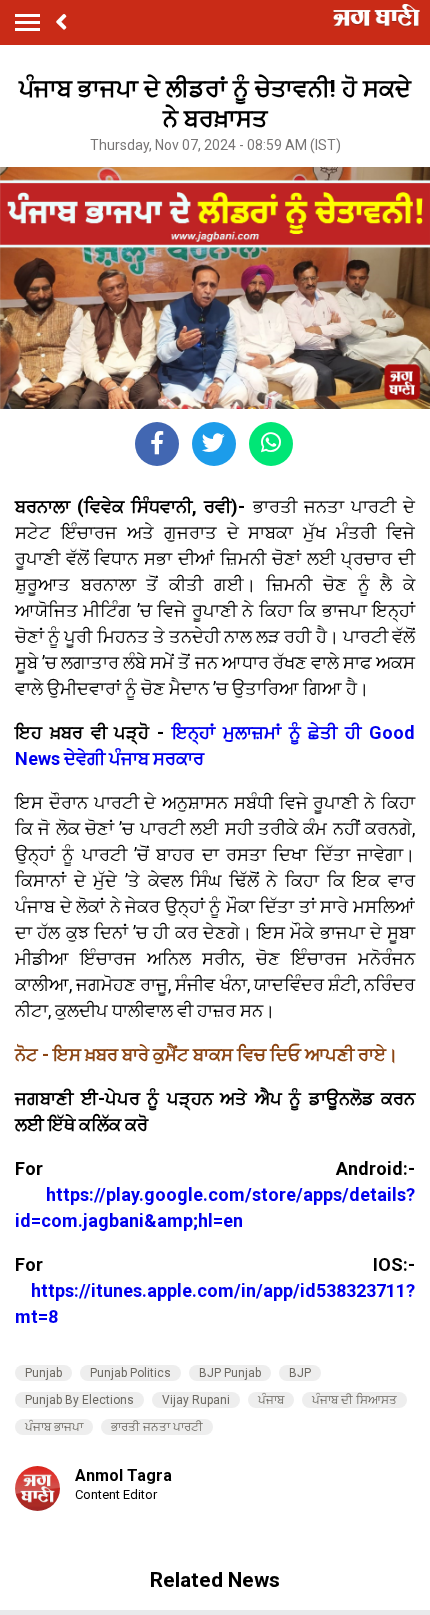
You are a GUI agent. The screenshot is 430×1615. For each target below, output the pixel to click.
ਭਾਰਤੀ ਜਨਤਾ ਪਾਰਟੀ (157, 1427)
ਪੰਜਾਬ (271, 1400)
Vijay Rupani (196, 1400)
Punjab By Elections (79, 1400)
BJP (300, 1373)
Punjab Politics (130, 1373)
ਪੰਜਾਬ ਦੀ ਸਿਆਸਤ (354, 1400)
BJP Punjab (230, 1373)
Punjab (43, 1373)
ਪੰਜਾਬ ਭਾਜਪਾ (54, 1427)
